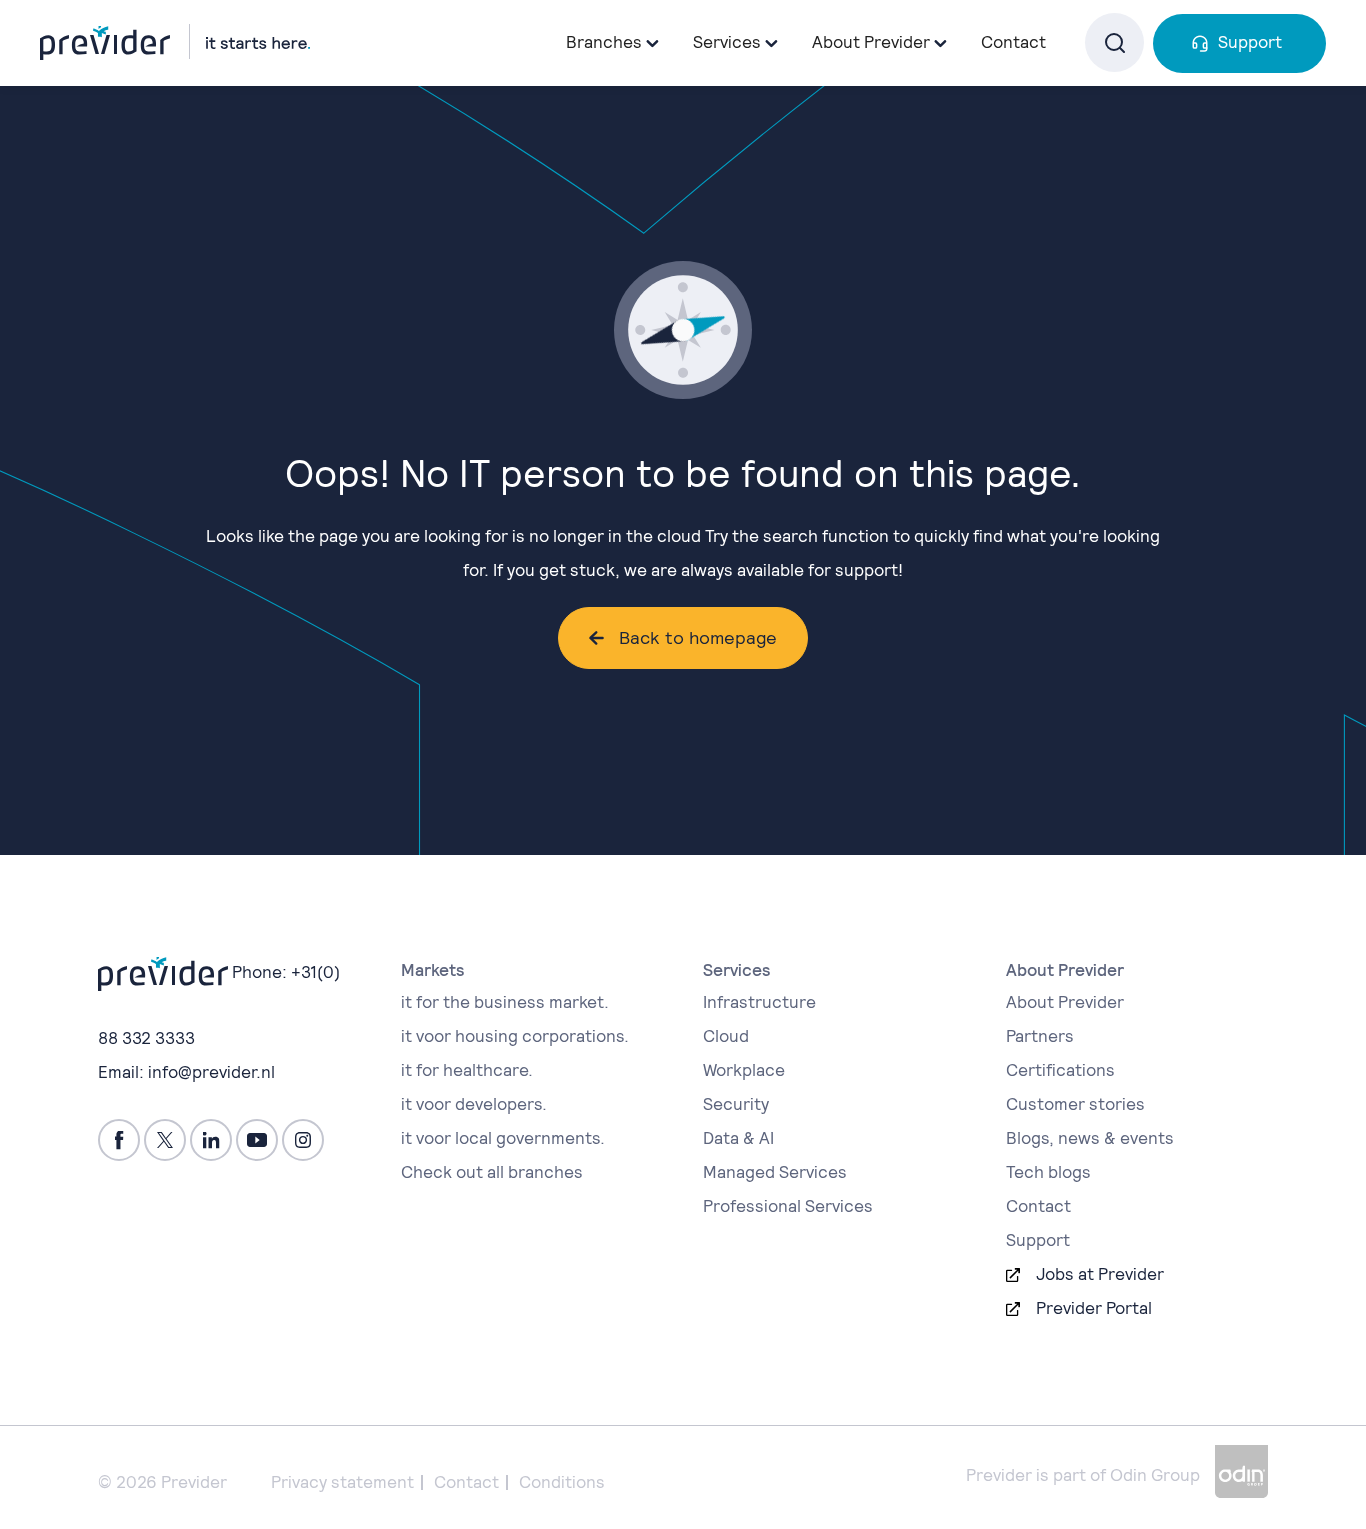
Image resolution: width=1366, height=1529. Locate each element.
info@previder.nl (211, 1072)
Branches (604, 42)
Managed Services (775, 1172)
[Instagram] (303, 1140)
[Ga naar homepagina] (175, 42)
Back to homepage (698, 637)
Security (736, 1104)
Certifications (1060, 1070)
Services (727, 42)
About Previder (1065, 1002)
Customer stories (1075, 1104)
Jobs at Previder (1100, 1274)
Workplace (744, 1070)
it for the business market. (505, 1002)
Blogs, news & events (1090, 1138)
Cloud (726, 1036)
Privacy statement (342, 1482)
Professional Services (788, 1206)
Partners (1040, 1036)
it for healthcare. (467, 1070)
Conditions (562, 1482)
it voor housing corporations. (515, 1036)
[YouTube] (257, 1140)
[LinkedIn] (211, 1140)
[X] (165, 1140)
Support (1250, 42)
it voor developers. (474, 1104)
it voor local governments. (503, 1138)
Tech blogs (1048, 1172)
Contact (1013, 42)
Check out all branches (492, 1172)
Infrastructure (759, 1002)
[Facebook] (119, 1140)
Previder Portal (1094, 1308)
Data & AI (738, 1138)
